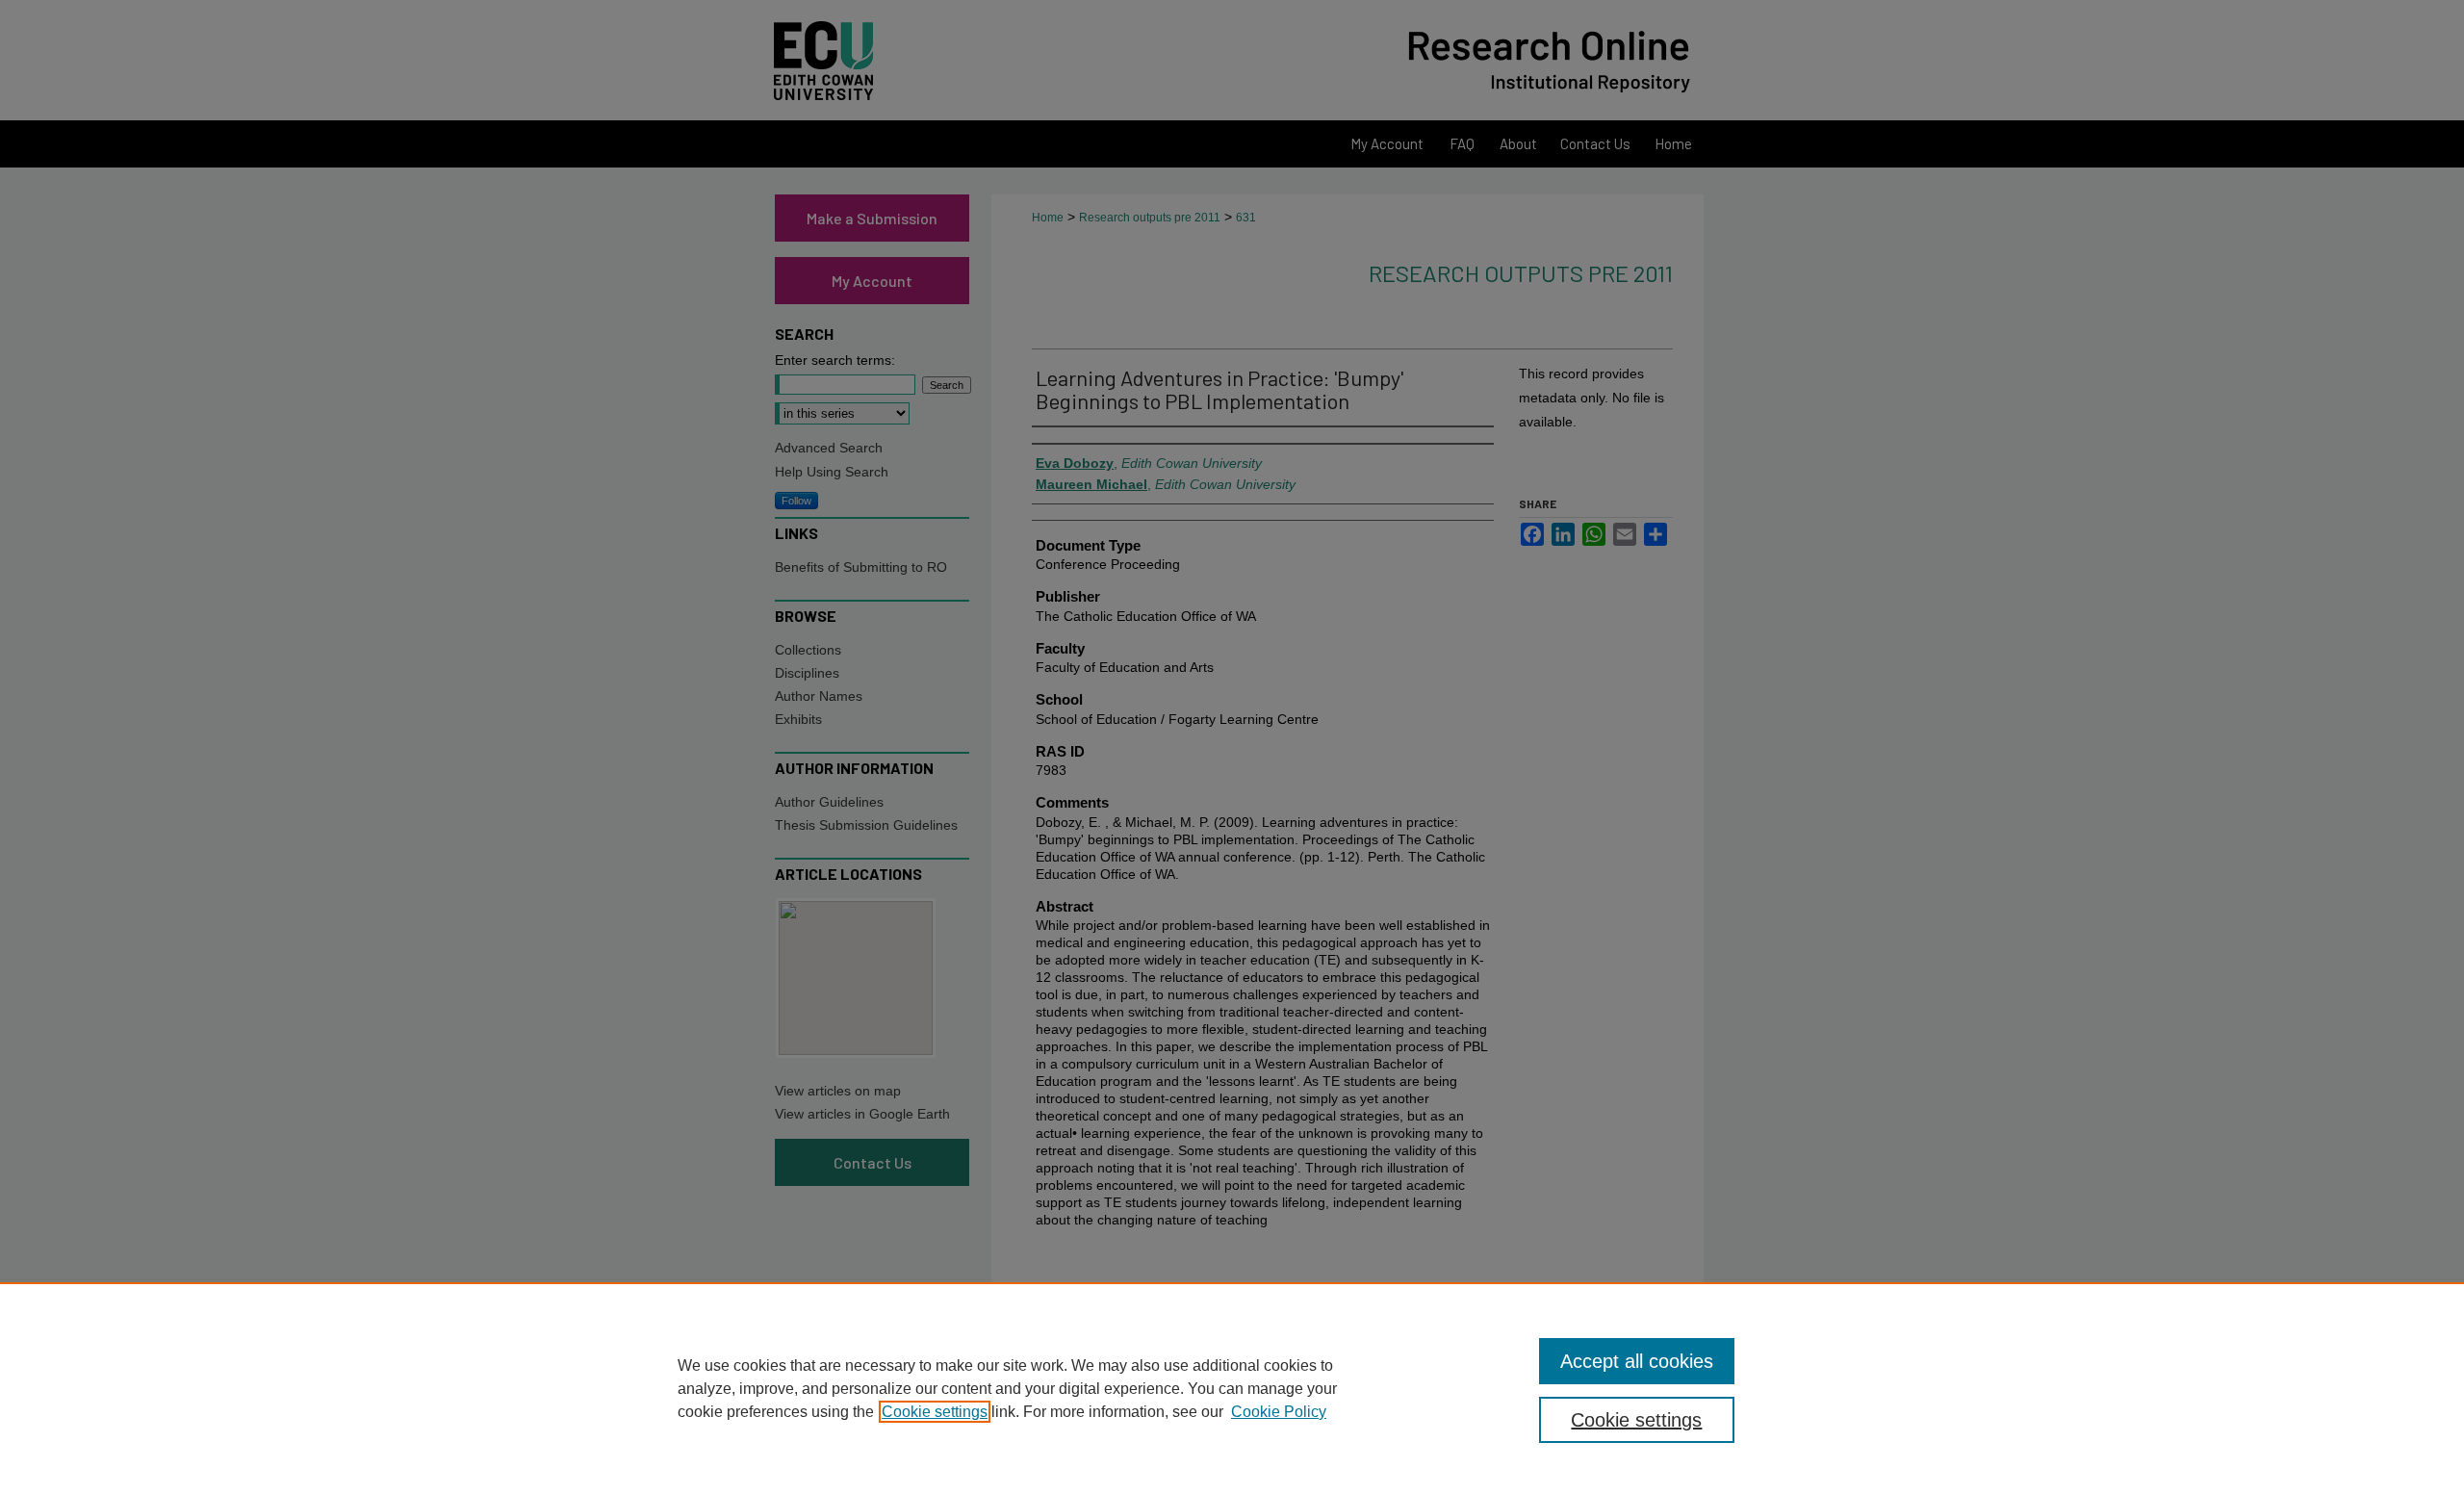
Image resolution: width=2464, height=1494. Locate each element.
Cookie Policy (1279, 1412)
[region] (1232, 1388)
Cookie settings (935, 1412)
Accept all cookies (1637, 1361)
